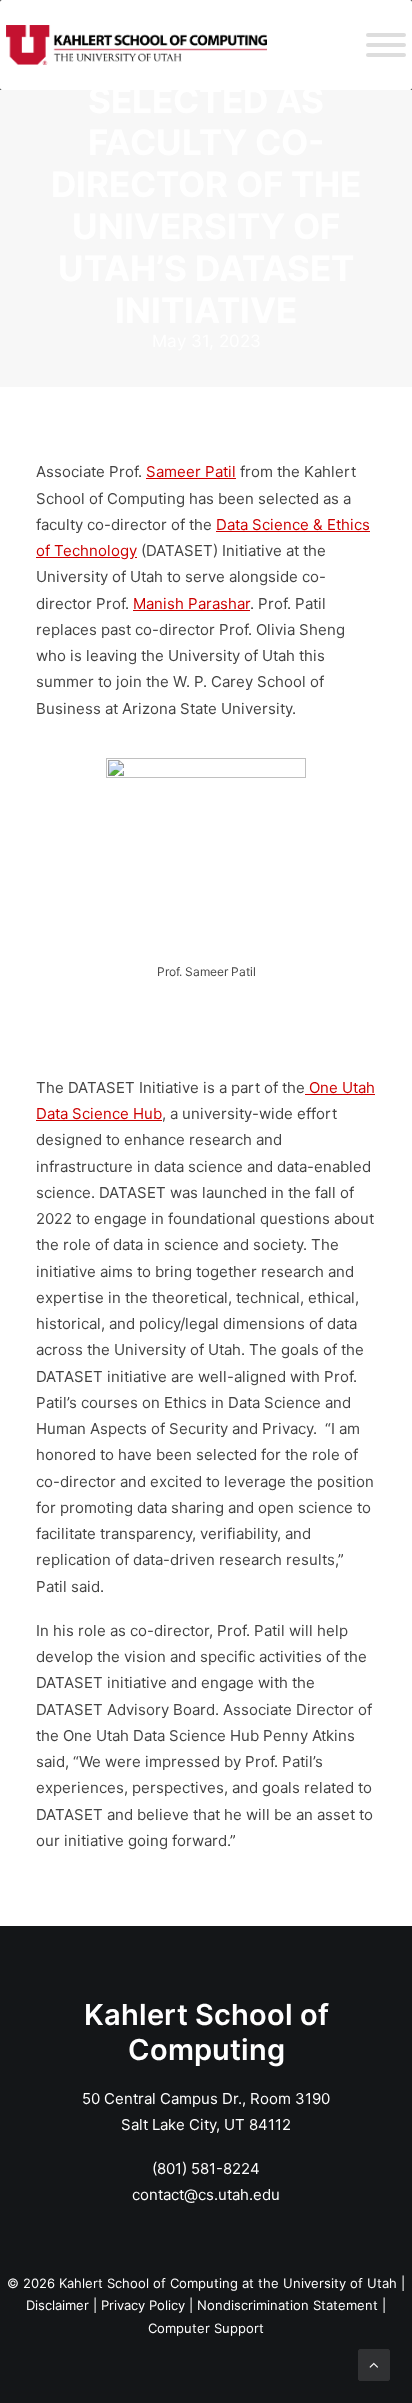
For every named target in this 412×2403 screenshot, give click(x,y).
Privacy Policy (143, 2305)
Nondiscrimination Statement (287, 2305)
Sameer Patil (191, 471)
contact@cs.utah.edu (206, 2194)
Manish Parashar (191, 603)
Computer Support (206, 2328)
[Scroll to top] (374, 2363)
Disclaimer (57, 2305)
